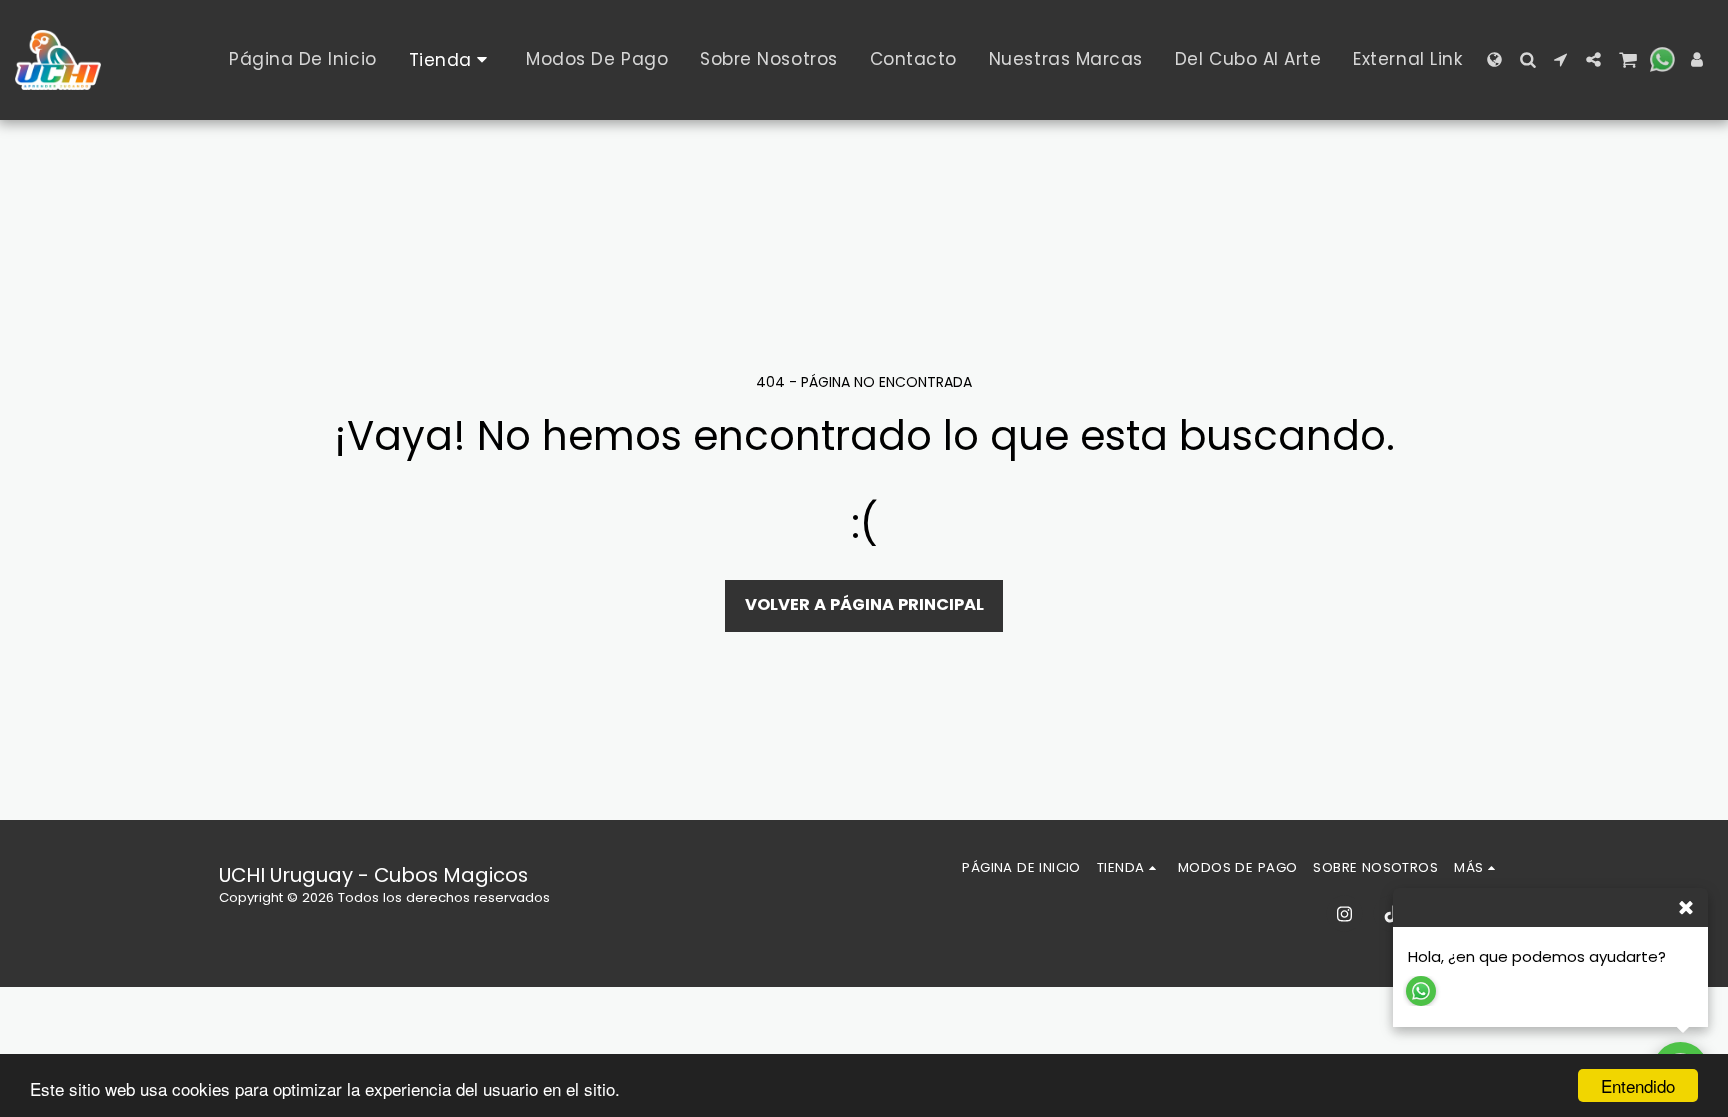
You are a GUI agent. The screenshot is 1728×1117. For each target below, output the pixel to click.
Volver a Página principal (864, 604)
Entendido (1638, 1085)
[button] (1527, 59)
